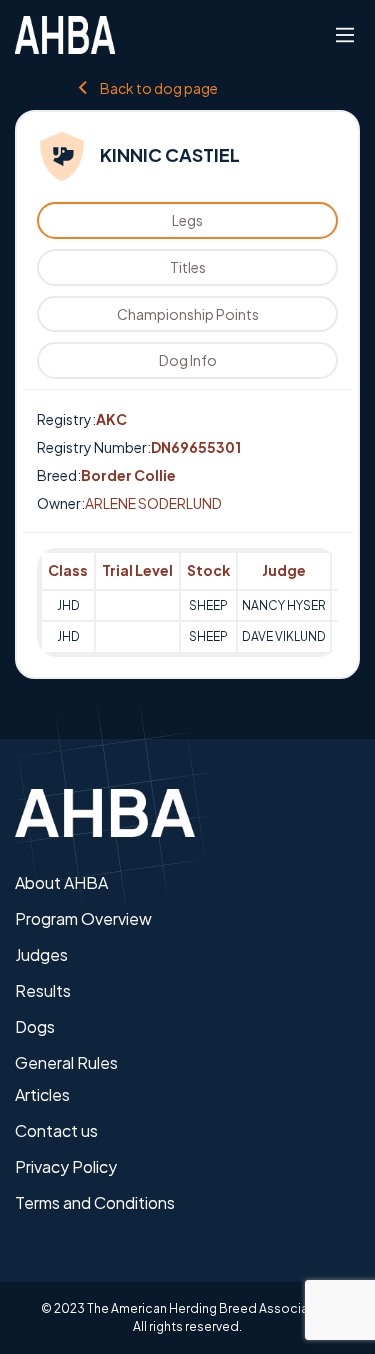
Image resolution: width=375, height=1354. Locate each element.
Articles (42, 1094)
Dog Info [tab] (188, 360)
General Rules (66, 1062)
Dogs (35, 1026)
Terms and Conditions (95, 1202)
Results (43, 990)
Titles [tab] (188, 267)
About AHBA (61, 882)
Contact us (56, 1130)
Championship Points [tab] (188, 314)
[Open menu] (345, 35)
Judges (41, 954)
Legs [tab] (187, 220)
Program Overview (83, 918)
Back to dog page (159, 87)
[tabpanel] (187, 602)
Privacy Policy (66, 1166)
